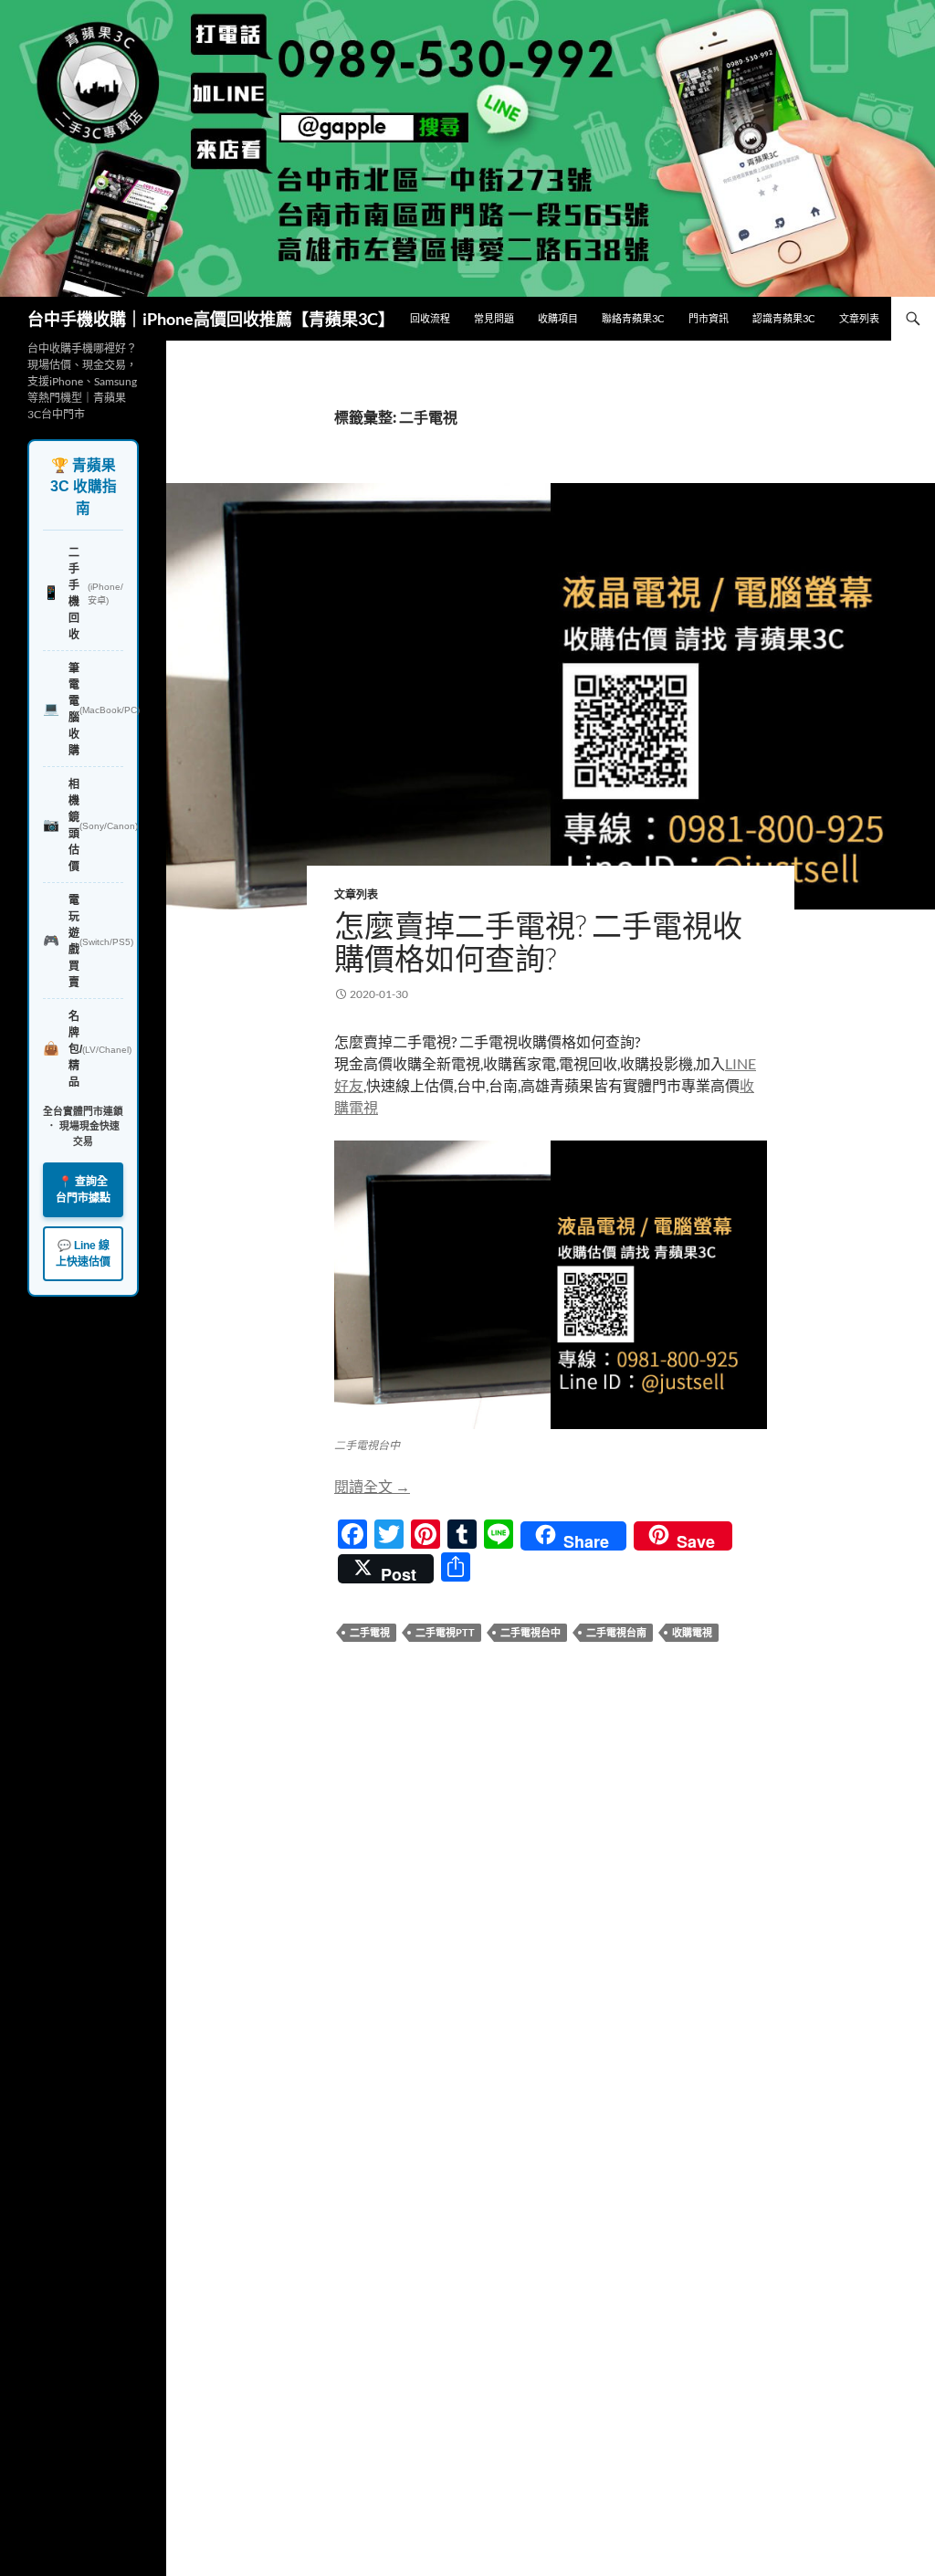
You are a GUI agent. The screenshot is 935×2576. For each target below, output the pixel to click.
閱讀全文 (372, 1486)
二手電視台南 (616, 1632)
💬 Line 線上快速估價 (83, 1254)
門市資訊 (709, 318)
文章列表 (859, 318)
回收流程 (430, 318)
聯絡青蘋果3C (633, 318)
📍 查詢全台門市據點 (83, 1190)
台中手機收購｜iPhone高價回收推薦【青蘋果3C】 (211, 319)
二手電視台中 (531, 1632)
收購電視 (692, 1632)
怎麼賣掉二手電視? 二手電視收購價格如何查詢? (538, 942)
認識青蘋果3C (784, 318)
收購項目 (558, 318)
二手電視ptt (445, 1632)
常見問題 (494, 318)
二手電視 (370, 1632)
